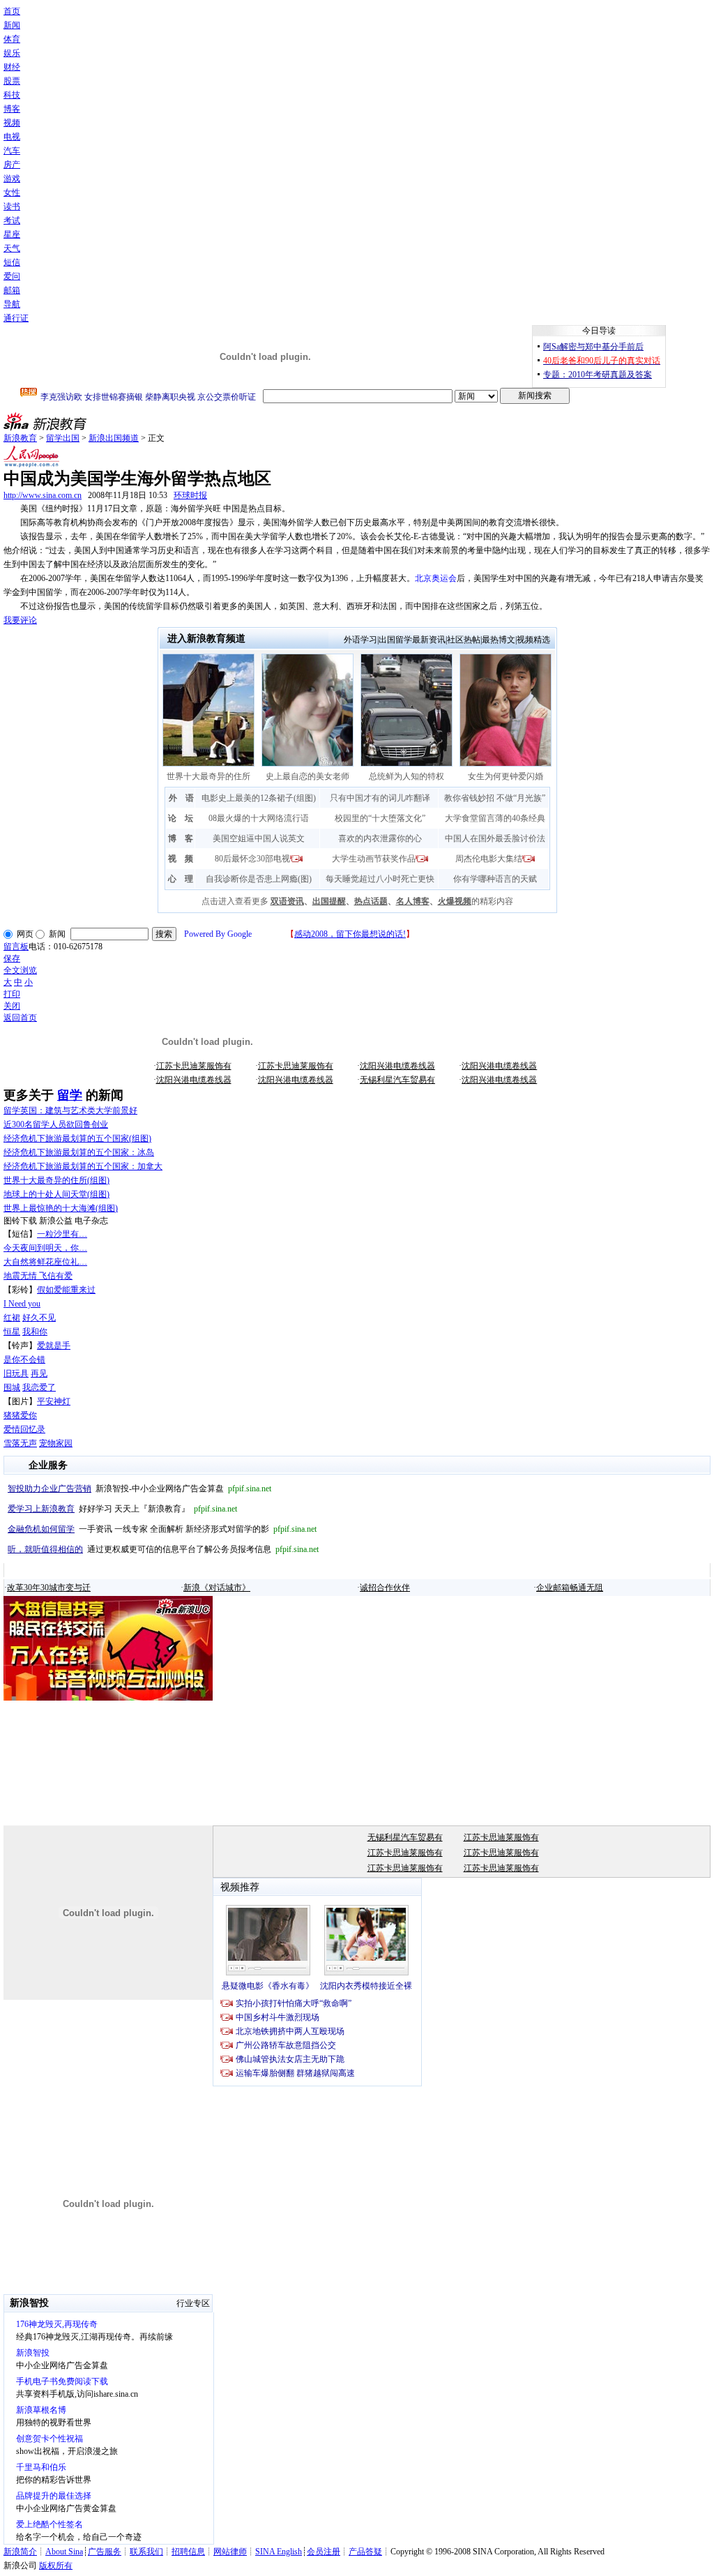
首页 (12, 11)
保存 (12, 958)
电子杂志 (91, 1221)
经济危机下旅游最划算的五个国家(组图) (77, 1138)
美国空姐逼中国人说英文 (259, 838)
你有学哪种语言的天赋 (495, 879)
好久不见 (39, 1318)
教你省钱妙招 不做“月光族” (495, 798)
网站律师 (230, 2552)
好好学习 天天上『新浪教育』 (122, 1509)
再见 (39, 1373)
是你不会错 (24, 1359)
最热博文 (499, 640)
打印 (12, 994)
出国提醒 (329, 901)
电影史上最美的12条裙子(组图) (259, 798)
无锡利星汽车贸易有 (397, 1080)
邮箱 (12, 290)
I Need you (22, 1304)
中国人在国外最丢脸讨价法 (495, 838)
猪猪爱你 (20, 1415)
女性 (12, 193)
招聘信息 (188, 2552)
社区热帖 (464, 640)
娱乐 (12, 53)
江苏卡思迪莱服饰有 (194, 1066)
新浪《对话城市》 (217, 1588)
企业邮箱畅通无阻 (570, 1588)
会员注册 (324, 2552)
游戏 (12, 179)
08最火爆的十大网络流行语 (259, 818)
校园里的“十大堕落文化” (380, 818)
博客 (12, 109)
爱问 (12, 276)
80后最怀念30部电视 (252, 859)
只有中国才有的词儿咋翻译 (380, 798)
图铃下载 (20, 1221)
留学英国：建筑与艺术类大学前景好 (70, 1110)
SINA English (279, 2552)
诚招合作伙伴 (385, 1588)
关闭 (12, 1006)
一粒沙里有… (62, 1234)
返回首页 (20, 1018)
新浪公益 (56, 1221)
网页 (25, 934)
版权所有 (56, 2566)
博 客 (181, 838)
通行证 (16, 318)
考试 (12, 220)
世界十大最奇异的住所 (208, 776)
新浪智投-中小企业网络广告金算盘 (139, 1489)
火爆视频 (455, 901)
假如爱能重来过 (66, 1290)
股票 (12, 81)
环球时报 (190, 495)
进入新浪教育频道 (206, 639)
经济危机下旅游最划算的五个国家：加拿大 (83, 1166)
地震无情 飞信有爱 (38, 1276)
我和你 (35, 1332)
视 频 (181, 859)
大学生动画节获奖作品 (374, 859)
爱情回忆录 (24, 1429)
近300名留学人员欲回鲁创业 (56, 1124)
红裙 (12, 1318)
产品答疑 (365, 2552)
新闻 (12, 25)
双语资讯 (287, 901)
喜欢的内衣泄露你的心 (380, 838)
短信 (12, 262)
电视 (12, 137)
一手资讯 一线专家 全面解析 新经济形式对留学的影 (162, 1529)
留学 (70, 1095)
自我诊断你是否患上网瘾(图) (259, 879)
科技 (12, 95)
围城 (12, 1387)
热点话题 (371, 901)
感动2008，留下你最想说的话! (350, 934)
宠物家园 (56, 1443)
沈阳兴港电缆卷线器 (397, 1066)
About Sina (64, 2552)
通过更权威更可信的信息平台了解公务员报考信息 (163, 1549)
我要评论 (20, 620)
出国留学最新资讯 (412, 640)
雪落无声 (20, 1443)
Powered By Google (218, 934)
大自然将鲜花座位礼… (45, 1262)
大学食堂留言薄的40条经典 (495, 818)
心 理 (181, 879)
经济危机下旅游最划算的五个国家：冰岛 (79, 1152)
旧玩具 (16, 1373)
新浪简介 (20, 2552)
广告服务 (105, 2552)
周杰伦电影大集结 (489, 859)
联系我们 (146, 2552)
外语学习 (360, 640)
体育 (12, 39)
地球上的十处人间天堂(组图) (56, 1194)
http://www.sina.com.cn (43, 495)
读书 (12, 206)
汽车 (12, 151)
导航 (12, 304)
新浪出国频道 (114, 438)
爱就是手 (54, 1346)
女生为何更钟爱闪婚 (506, 776)
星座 (12, 234)
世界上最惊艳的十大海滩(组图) (61, 1208)
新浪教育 (20, 438)
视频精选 (533, 640)
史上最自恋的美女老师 (307, 776)
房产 (12, 165)
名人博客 (413, 901)
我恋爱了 (39, 1387)
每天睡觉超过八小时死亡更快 (380, 879)
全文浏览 (20, 970)
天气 (12, 248)
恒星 (12, 1332)
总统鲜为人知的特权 (407, 776)
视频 (12, 123)
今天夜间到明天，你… (45, 1248)
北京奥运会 (436, 578)
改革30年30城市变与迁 (49, 1588)
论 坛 (181, 818)
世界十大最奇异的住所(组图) (56, 1180)
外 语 (181, 798)
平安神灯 (54, 1401)
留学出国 (63, 438)
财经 (12, 67)
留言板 (16, 947)
